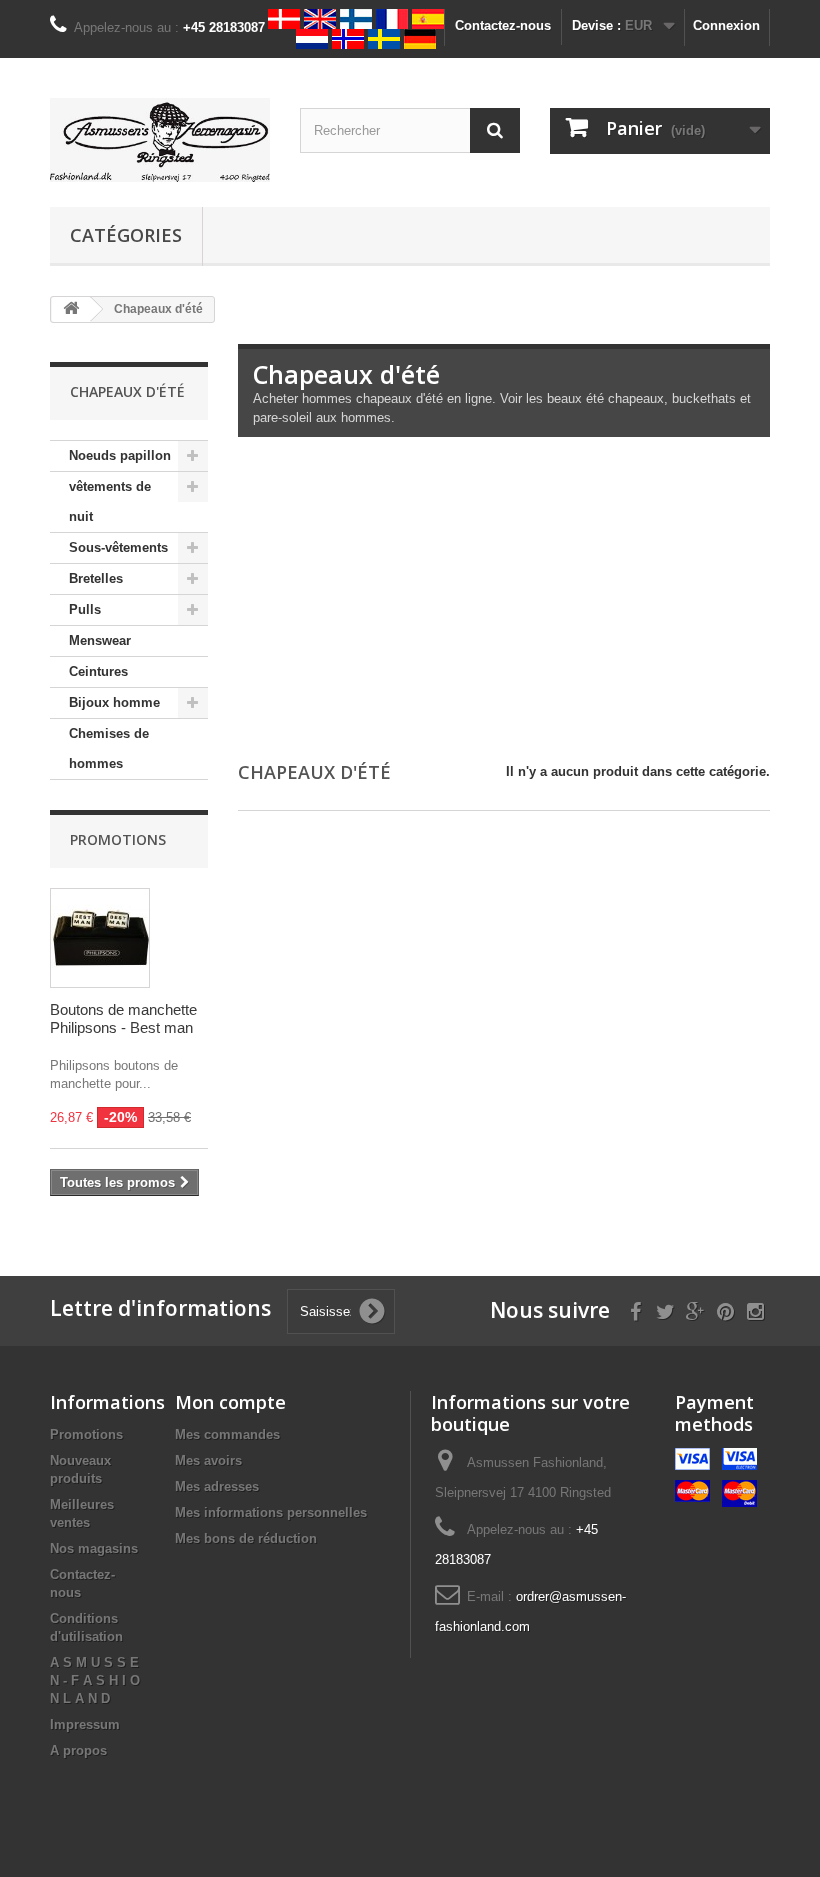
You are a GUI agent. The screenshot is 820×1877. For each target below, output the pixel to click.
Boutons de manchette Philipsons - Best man (123, 1018)
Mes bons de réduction (246, 1538)
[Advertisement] (504, 603)
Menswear (100, 640)
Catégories (126, 235)
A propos (78, 1750)
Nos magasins (94, 1548)
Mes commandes (227, 1434)
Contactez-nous (503, 25)
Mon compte (230, 1402)
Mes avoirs (208, 1460)
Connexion (726, 25)
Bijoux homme (114, 702)
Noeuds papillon (120, 455)
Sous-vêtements (118, 547)
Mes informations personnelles (271, 1512)
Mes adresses (217, 1486)
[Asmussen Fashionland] (160, 140)
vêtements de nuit (110, 501)
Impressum (85, 1724)
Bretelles (96, 578)
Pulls (85, 609)
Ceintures (98, 671)
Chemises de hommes (109, 748)
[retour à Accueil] (71, 309)
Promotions (118, 839)
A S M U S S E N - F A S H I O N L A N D (95, 1680)
